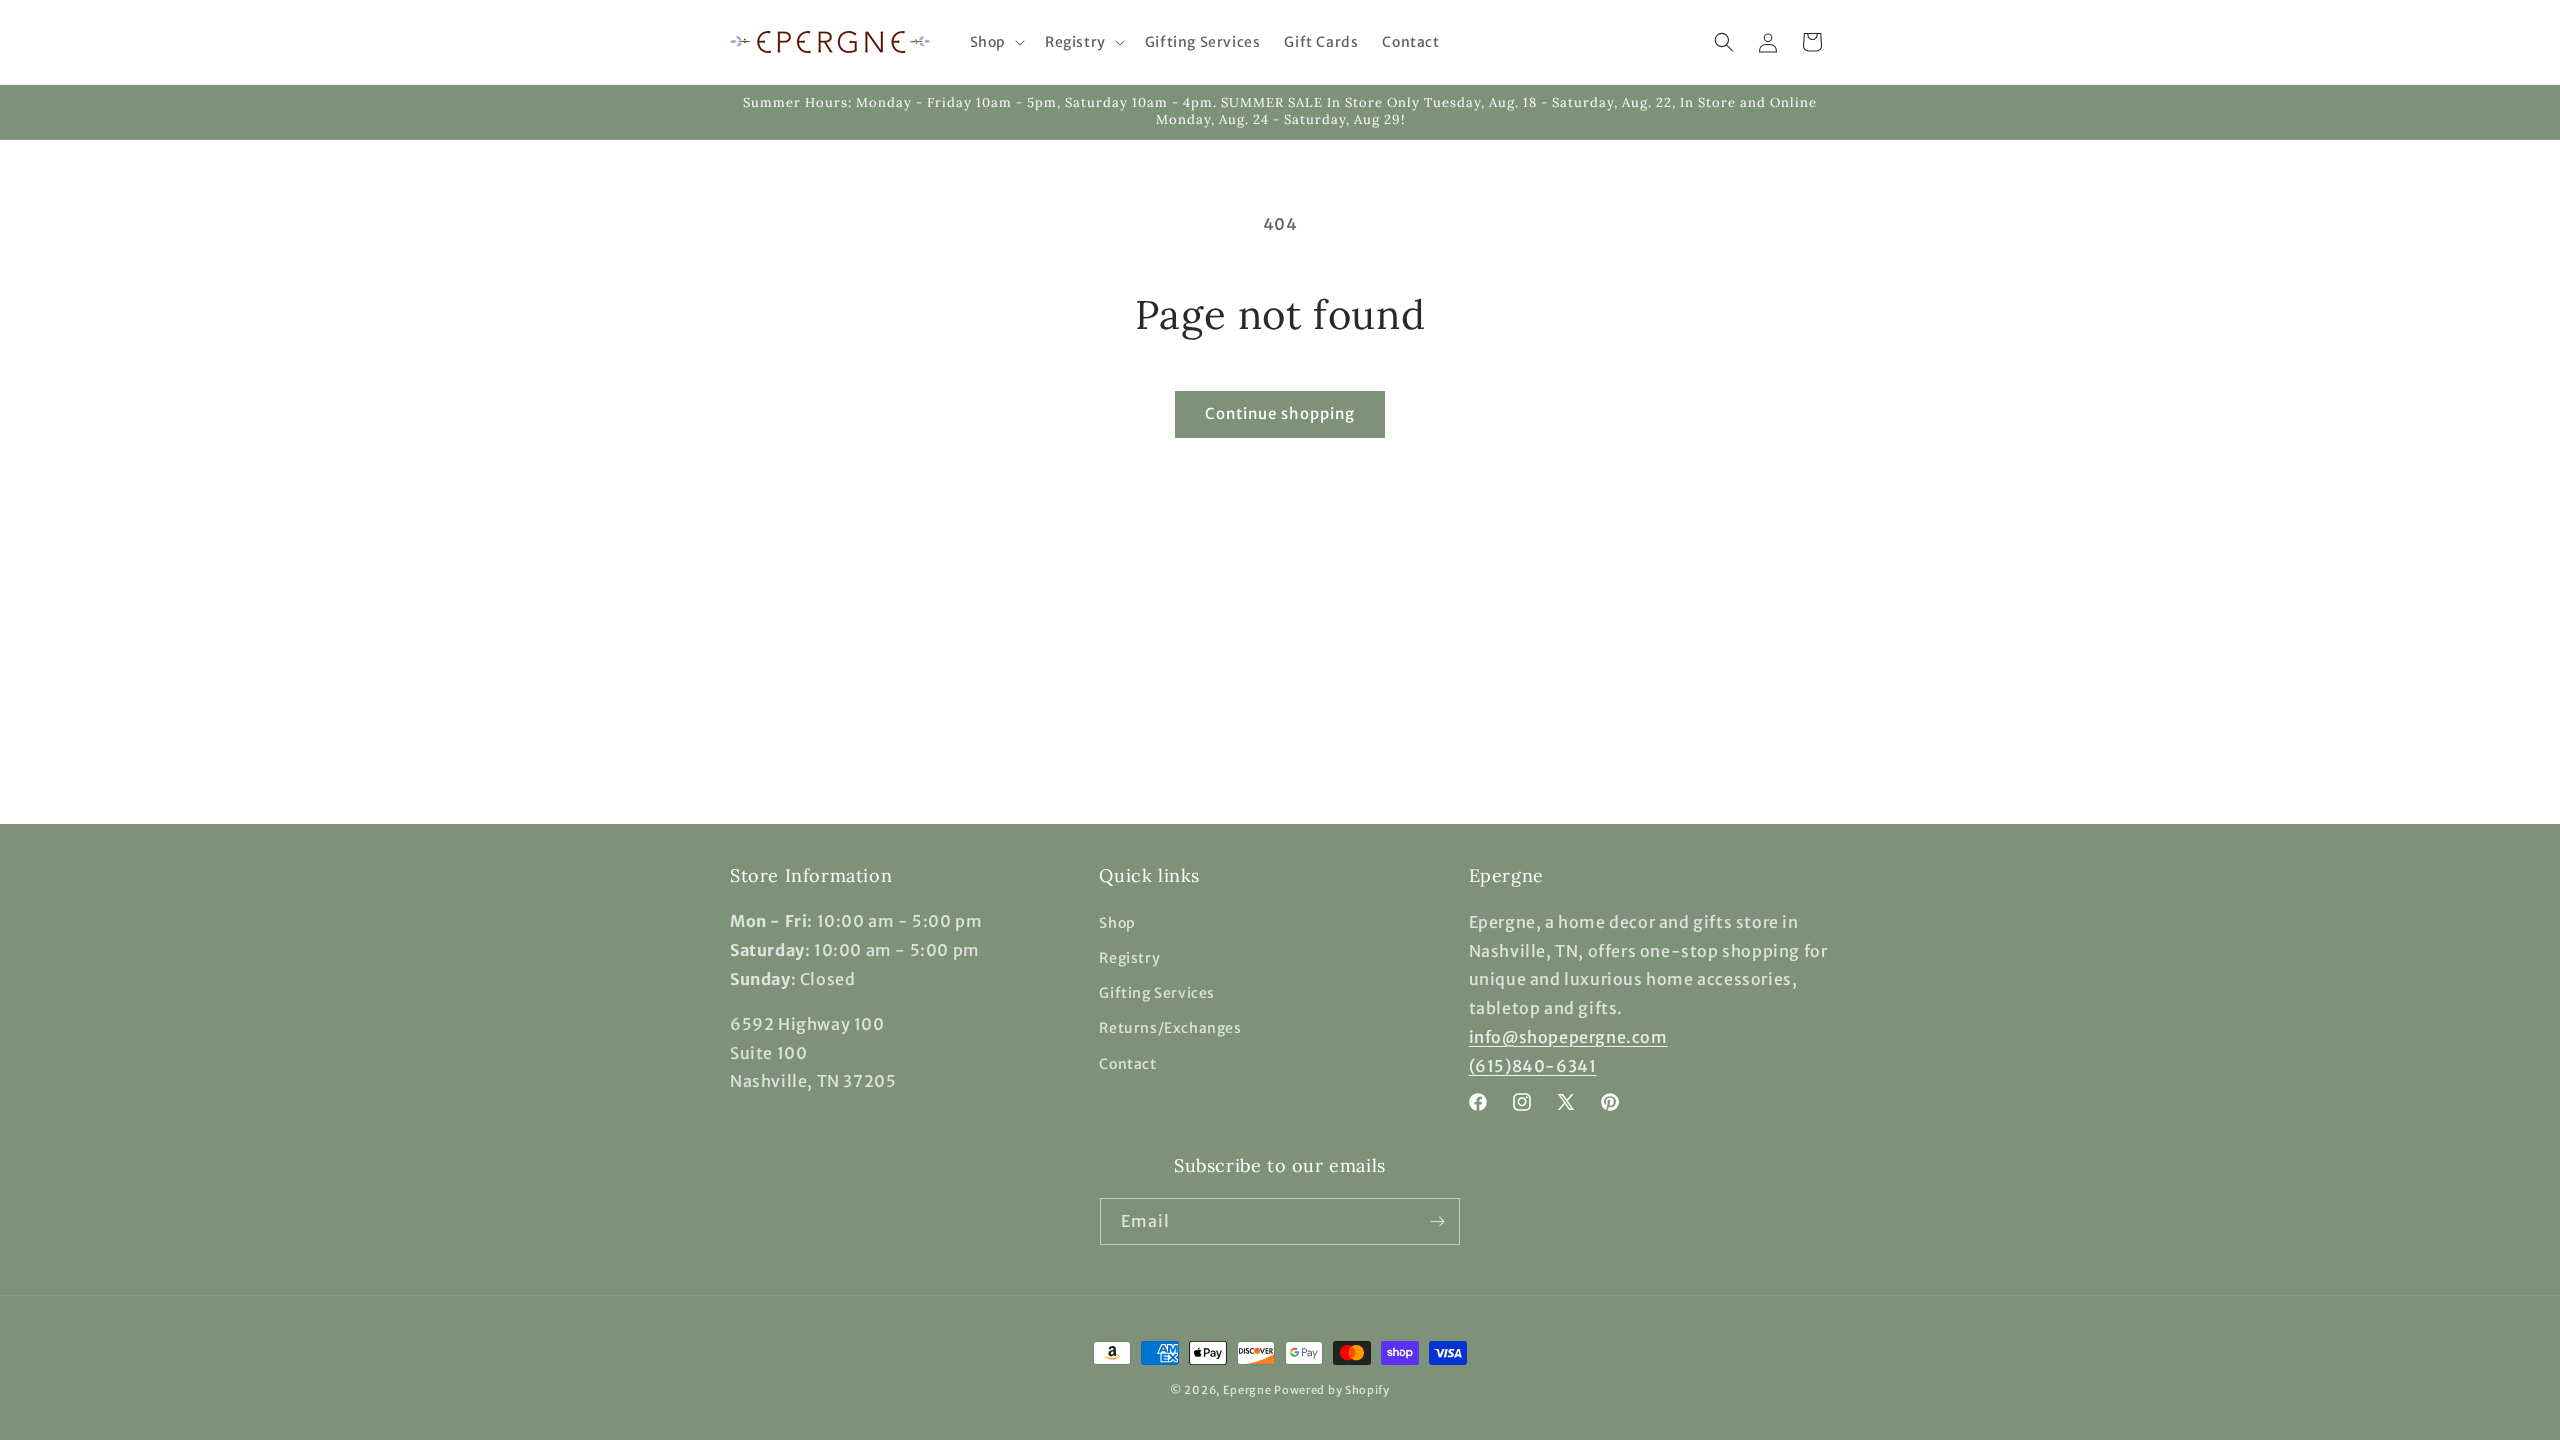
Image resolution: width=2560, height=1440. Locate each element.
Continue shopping (1280, 413)
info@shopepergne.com (1568, 1037)
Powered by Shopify (1332, 1390)
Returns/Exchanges (1170, 1028)
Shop (1117, 922)
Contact (1127, 1063)
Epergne (1247, 1390)
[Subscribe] (1437, 1221)
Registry (1129, 958)
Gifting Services (1157, 993)
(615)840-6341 (1533, 1065)
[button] (995, 42)
